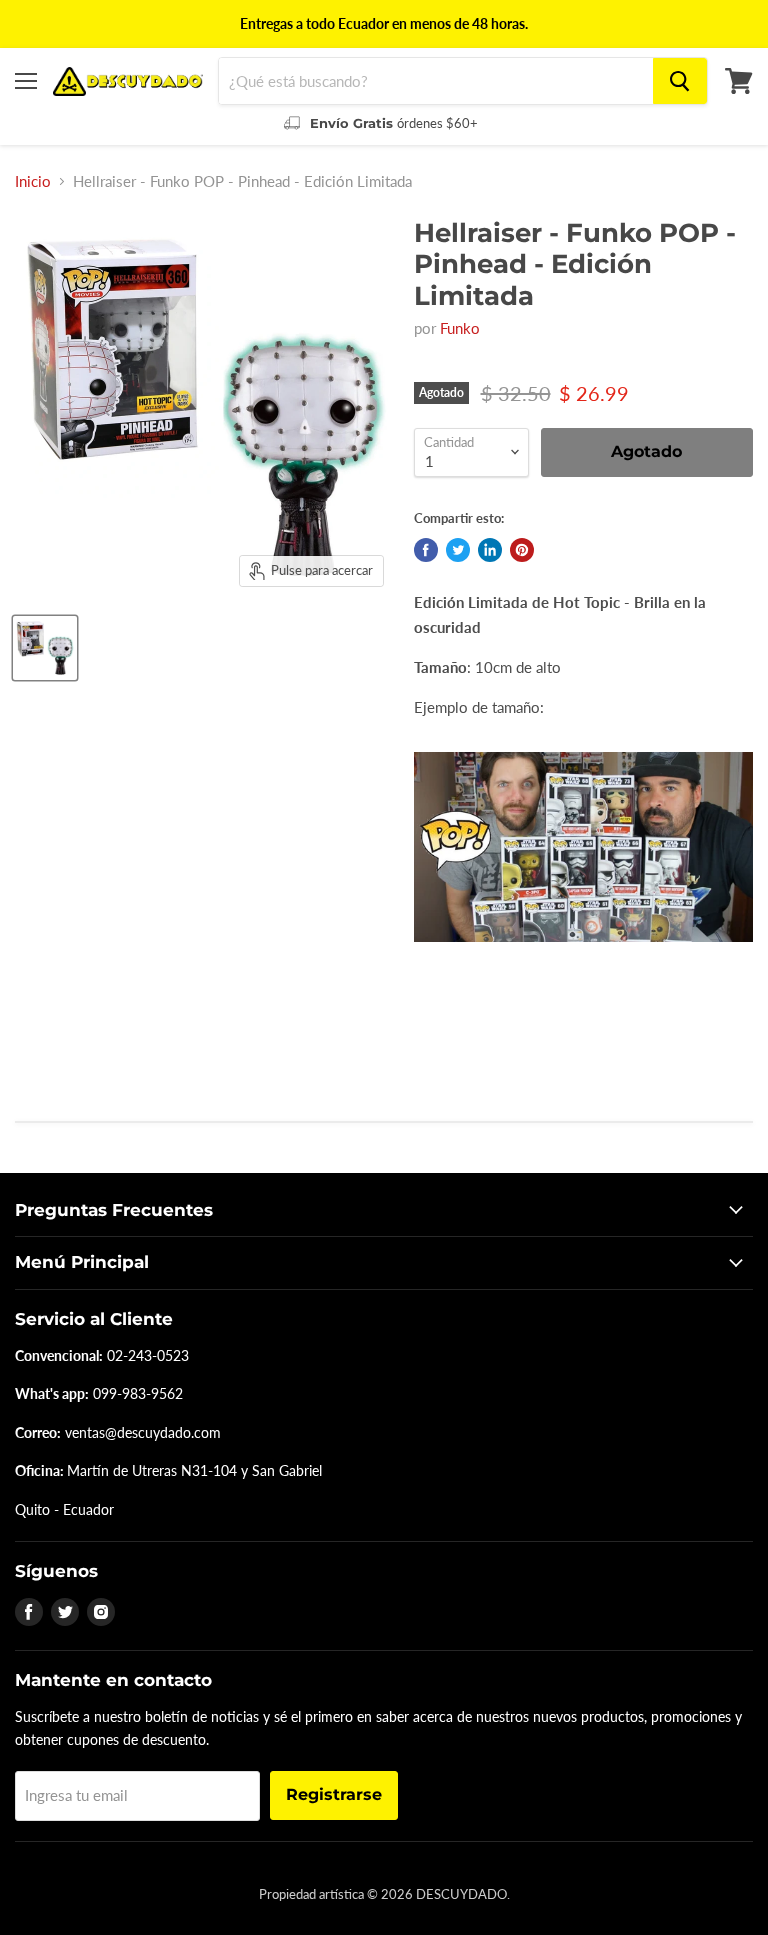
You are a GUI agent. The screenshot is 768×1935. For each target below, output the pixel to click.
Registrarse (334, 1794)
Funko (460, 328)
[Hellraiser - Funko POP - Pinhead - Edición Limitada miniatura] (45, 648)
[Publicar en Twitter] (458, 550)
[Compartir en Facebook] (426, 550)
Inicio (33, 181)
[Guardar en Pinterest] (522, 550)
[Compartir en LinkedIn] (490, 550)
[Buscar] (680, 81)
